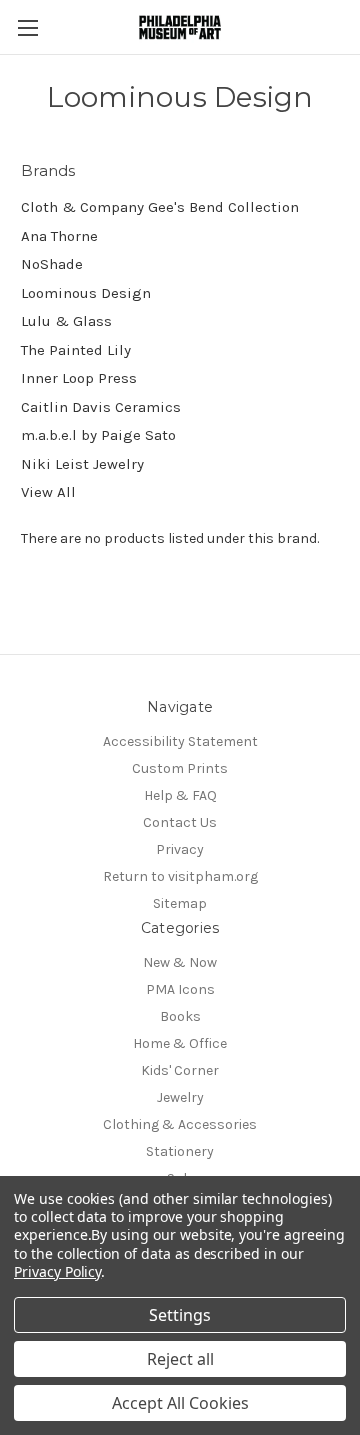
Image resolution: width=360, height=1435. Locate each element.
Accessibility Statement (180, 741)
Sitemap (180, 903)
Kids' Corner (180, 1070)
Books (180, 1016)
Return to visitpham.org (180, 876)
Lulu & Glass (66, 321)
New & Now (180, 962)
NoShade (52, 264)
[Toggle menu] (27, 27)
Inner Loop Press (79, 378)
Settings (180, 1315)
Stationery (180, 1151)
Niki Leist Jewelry (82, 464)
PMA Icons (180, 989)
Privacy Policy (57, 1271)
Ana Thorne (59, 236)
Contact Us (180, 822)
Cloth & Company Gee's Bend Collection (160, 207)
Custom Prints (180, 768)
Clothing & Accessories (180, 1124)
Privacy (180, 849)
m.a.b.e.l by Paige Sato (98, 435)
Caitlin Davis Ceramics (101, 407)
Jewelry (180, 1097)
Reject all (180, 1359)
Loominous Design (86, 293)
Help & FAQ (180, 795)
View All (48, 492)
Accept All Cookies (180, 1403)
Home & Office (180, 1043)
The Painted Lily (76, 350)
